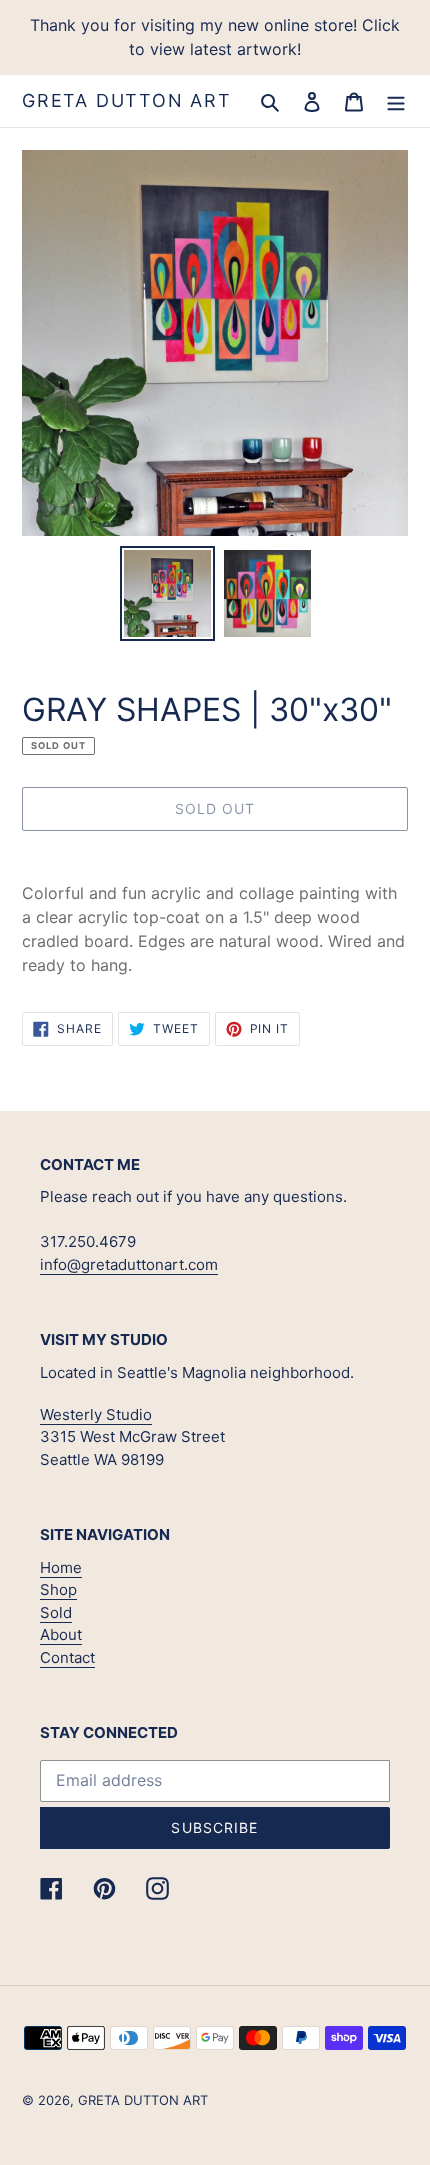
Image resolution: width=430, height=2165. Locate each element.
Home (61, 1567)
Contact (67, 1657)
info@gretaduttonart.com (129, 1264)
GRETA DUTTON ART (127, 100)
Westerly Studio (96, 1414)
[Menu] (396, 101)
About (61, 1634)
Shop (58, 1589)
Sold (56, 1612)
